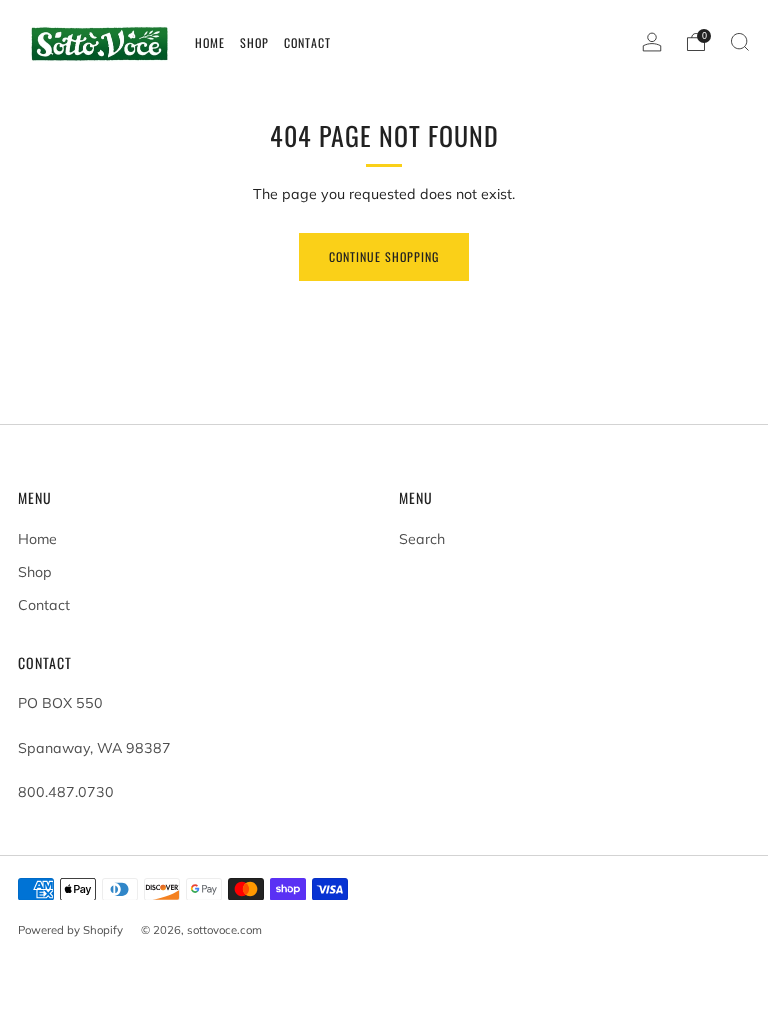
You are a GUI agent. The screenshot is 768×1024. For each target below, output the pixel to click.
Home (37, 539)
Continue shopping (384, 256)
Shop (35, 572)
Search (422, 539)
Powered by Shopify (70, 930)
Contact (44, 605)
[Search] (740, 42)
